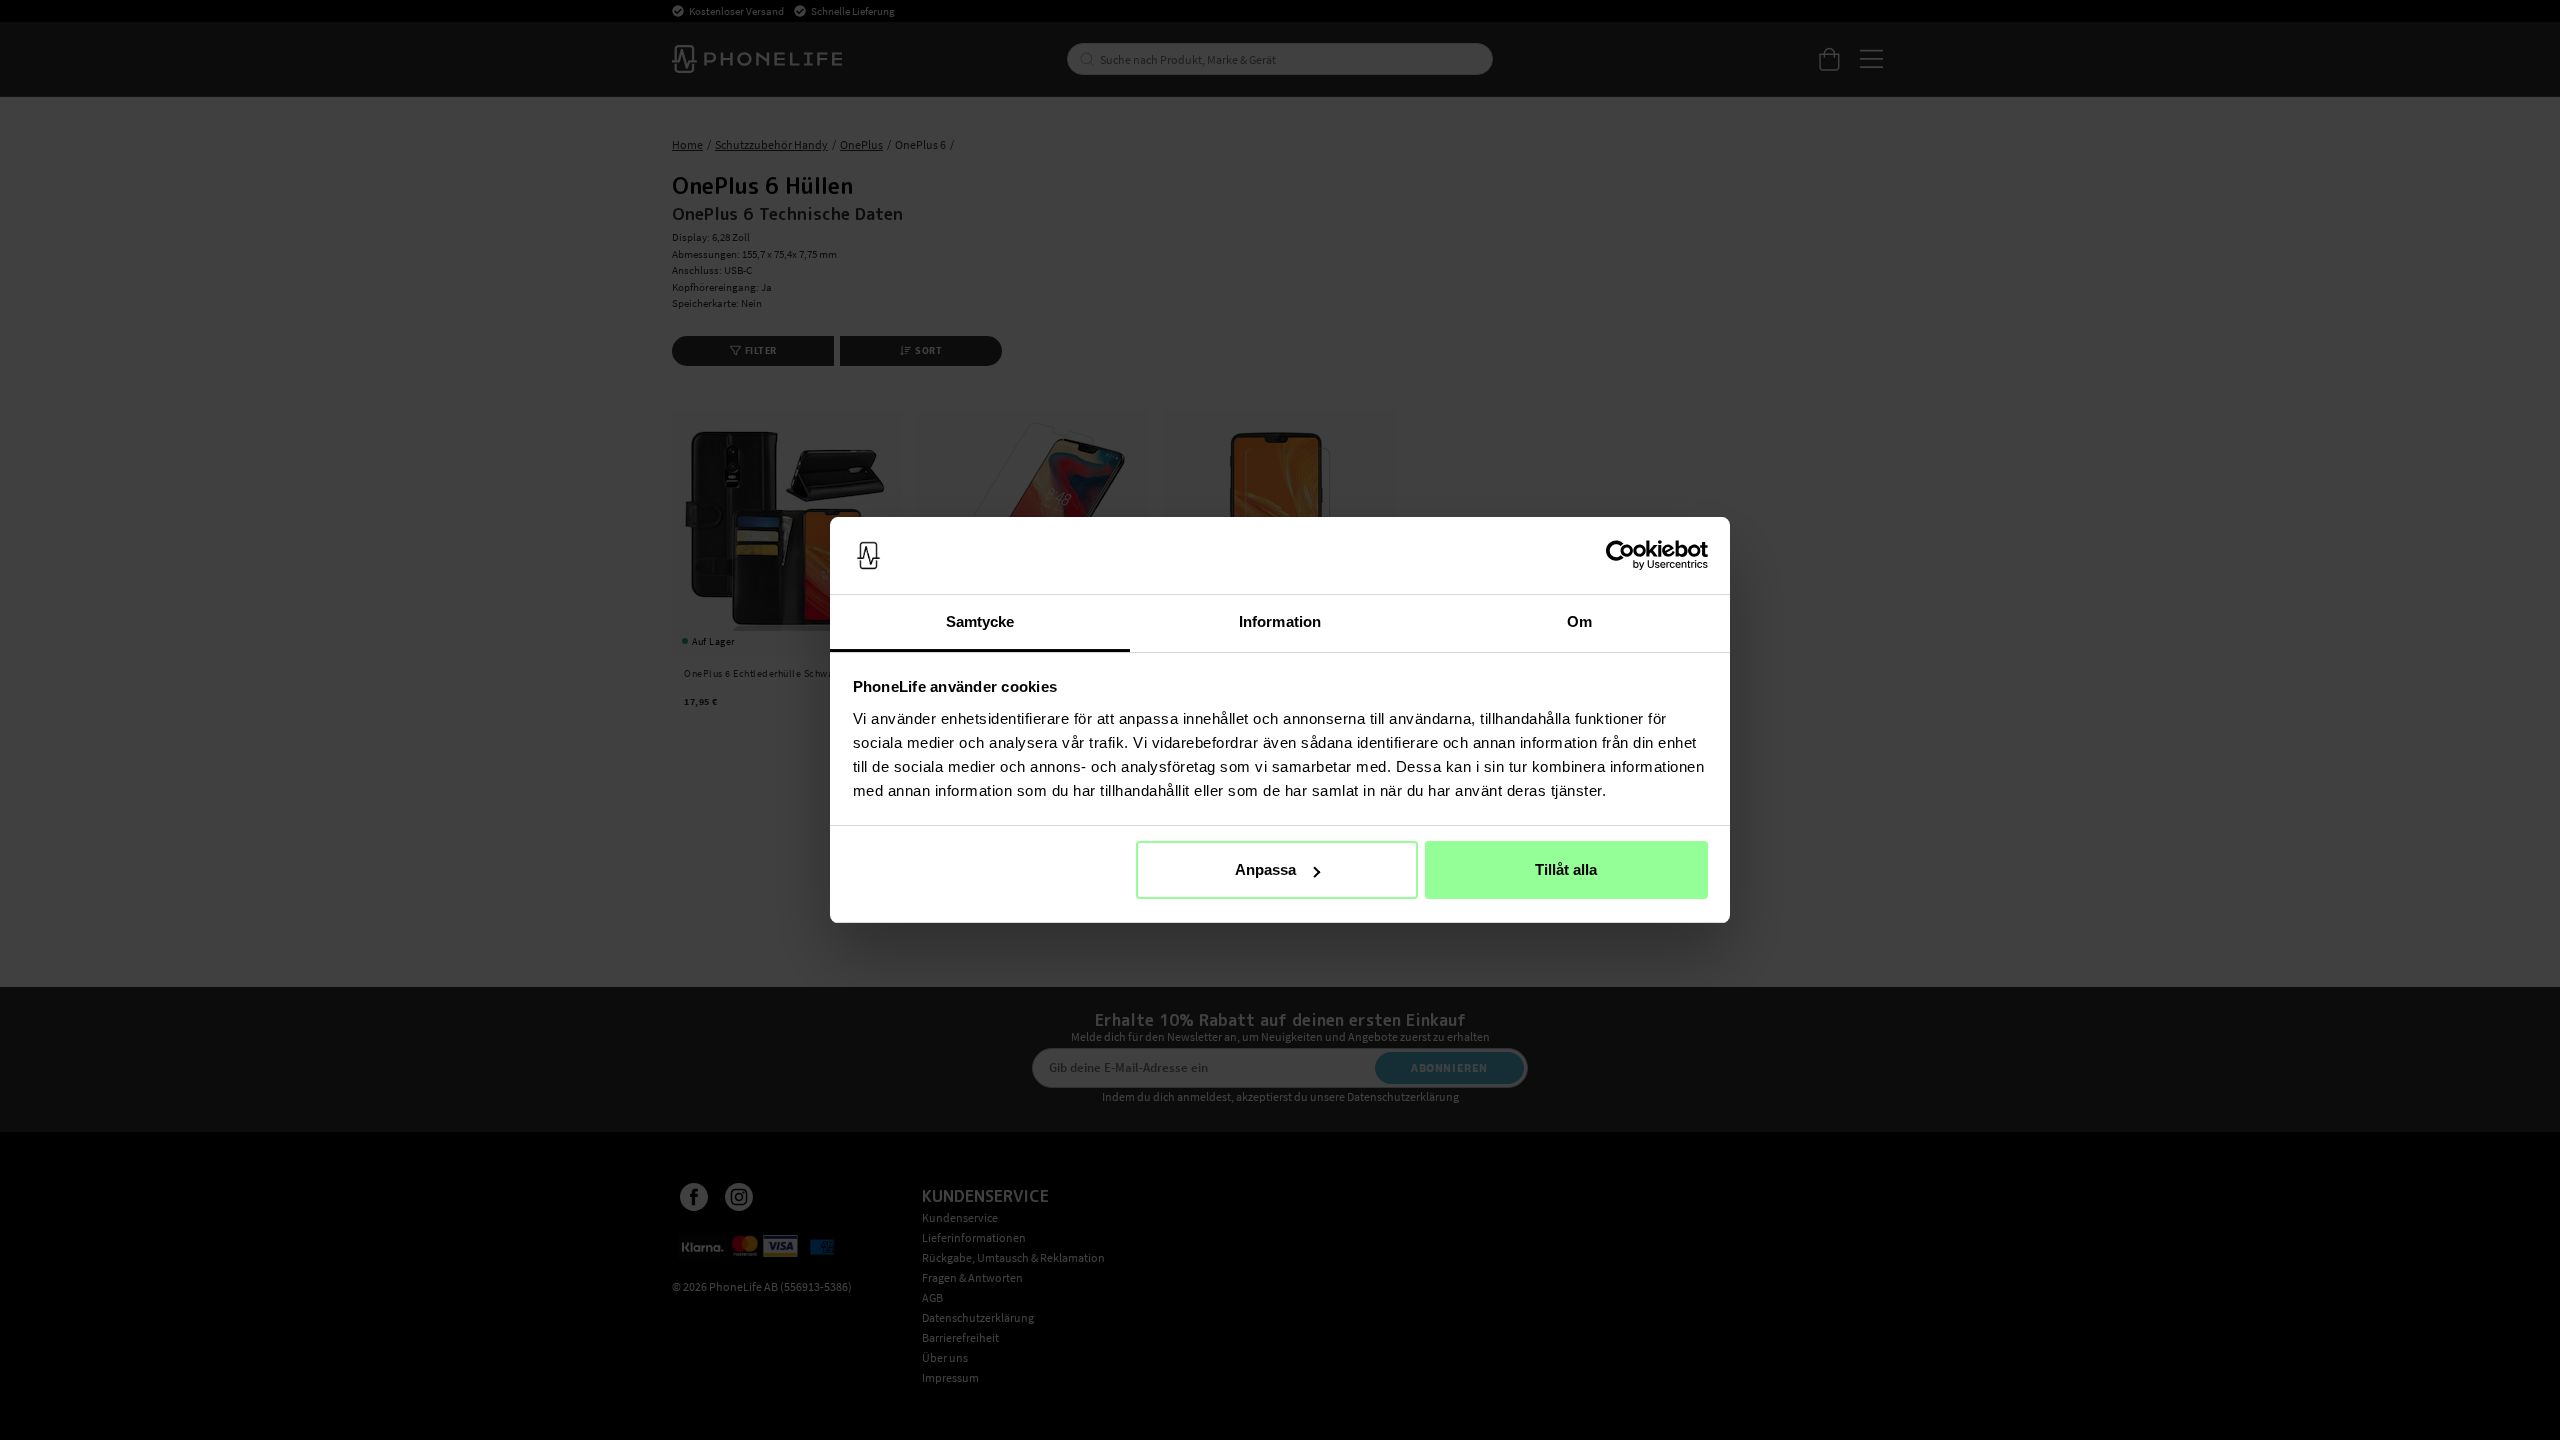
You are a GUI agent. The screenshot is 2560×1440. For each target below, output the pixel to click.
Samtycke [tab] (980, 621)
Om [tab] (1579, 621)
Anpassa (1265, 869)
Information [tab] (1280, 621)
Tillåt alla (1566, 869)
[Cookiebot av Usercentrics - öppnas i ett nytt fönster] (1620, 556)
